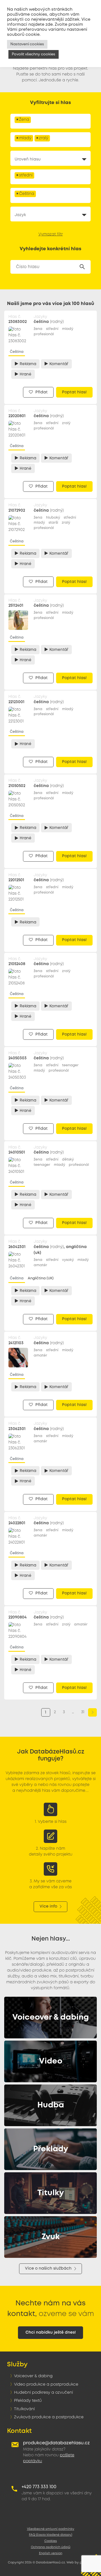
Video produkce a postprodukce (46, 2384)
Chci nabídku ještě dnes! (51, 2332)
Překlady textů (28, 2401)
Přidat (41, 392)
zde (49, 25)
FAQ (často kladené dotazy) (50, 2535)
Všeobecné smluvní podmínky (51, 2529)
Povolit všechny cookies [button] (34, 54)
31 (83, 1712)
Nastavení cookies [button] (27, 44)
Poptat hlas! (74, 392)
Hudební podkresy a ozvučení (43, 2393)
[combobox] (50, 121)
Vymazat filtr (51, 234)
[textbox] (34, 122)
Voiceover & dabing (33, 2376)
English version (51, 2553)
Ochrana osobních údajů (51, 2547)
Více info (48, 1906)
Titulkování (24, 2409)
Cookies (51, 2541)
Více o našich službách (48, 2268)
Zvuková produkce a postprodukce (49, 2417)
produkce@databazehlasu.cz (56, 2443)
